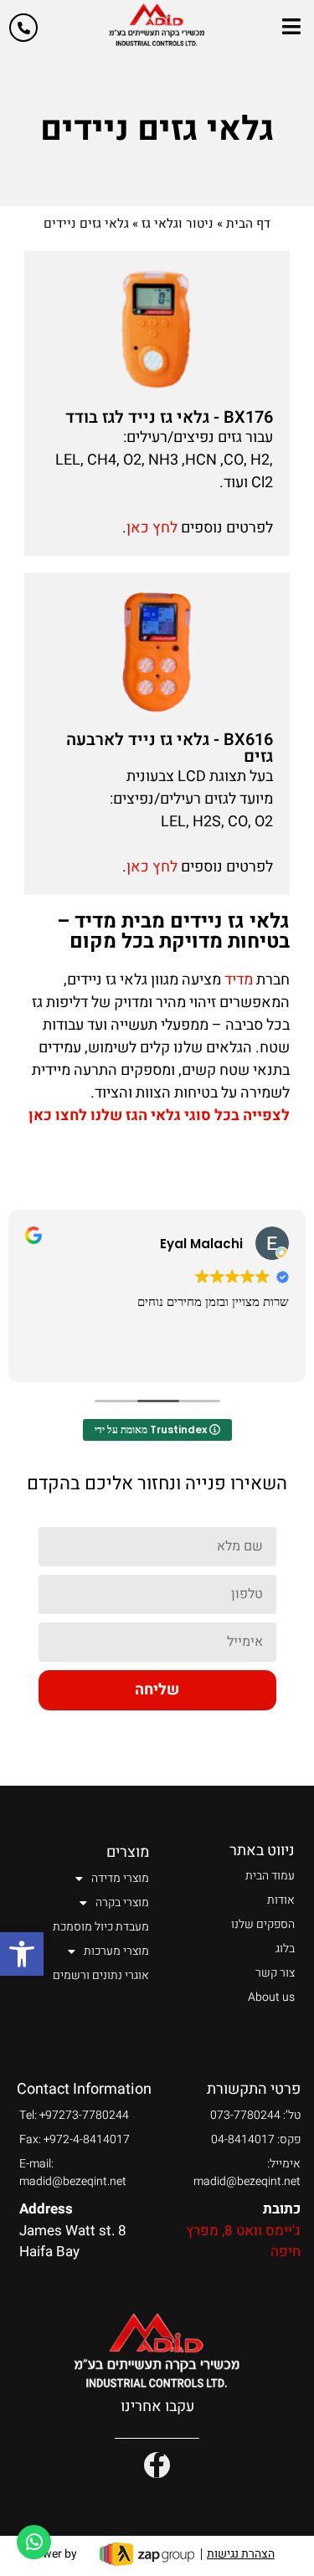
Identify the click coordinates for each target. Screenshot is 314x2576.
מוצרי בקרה (122, 1902)
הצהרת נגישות (241, 2554)
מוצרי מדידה (120, 1878)
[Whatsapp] (34, 2542)
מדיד (239, 980)
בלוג (285, 1949)
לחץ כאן (152, 528)
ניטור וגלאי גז (178, 224)
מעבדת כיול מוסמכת (101, 1927)
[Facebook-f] (157, 2465)
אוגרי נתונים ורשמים (101, 1975)
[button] (22, 1954)
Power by (53, 2554)
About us (271, 1997)
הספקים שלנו (263, 1924)
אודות (281, 1900)
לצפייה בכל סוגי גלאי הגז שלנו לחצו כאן (159, 1116)
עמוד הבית (270, 1876)
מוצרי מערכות (116, 1951)
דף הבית (248, 224)
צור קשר (275, 1973)
